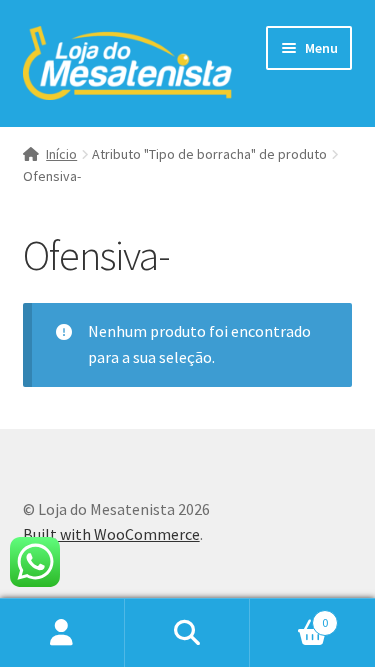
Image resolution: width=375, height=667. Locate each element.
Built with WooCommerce (111, 534)
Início (61, 154)
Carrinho (289, 615)
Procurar (187, 633)
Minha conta (62, 633)
